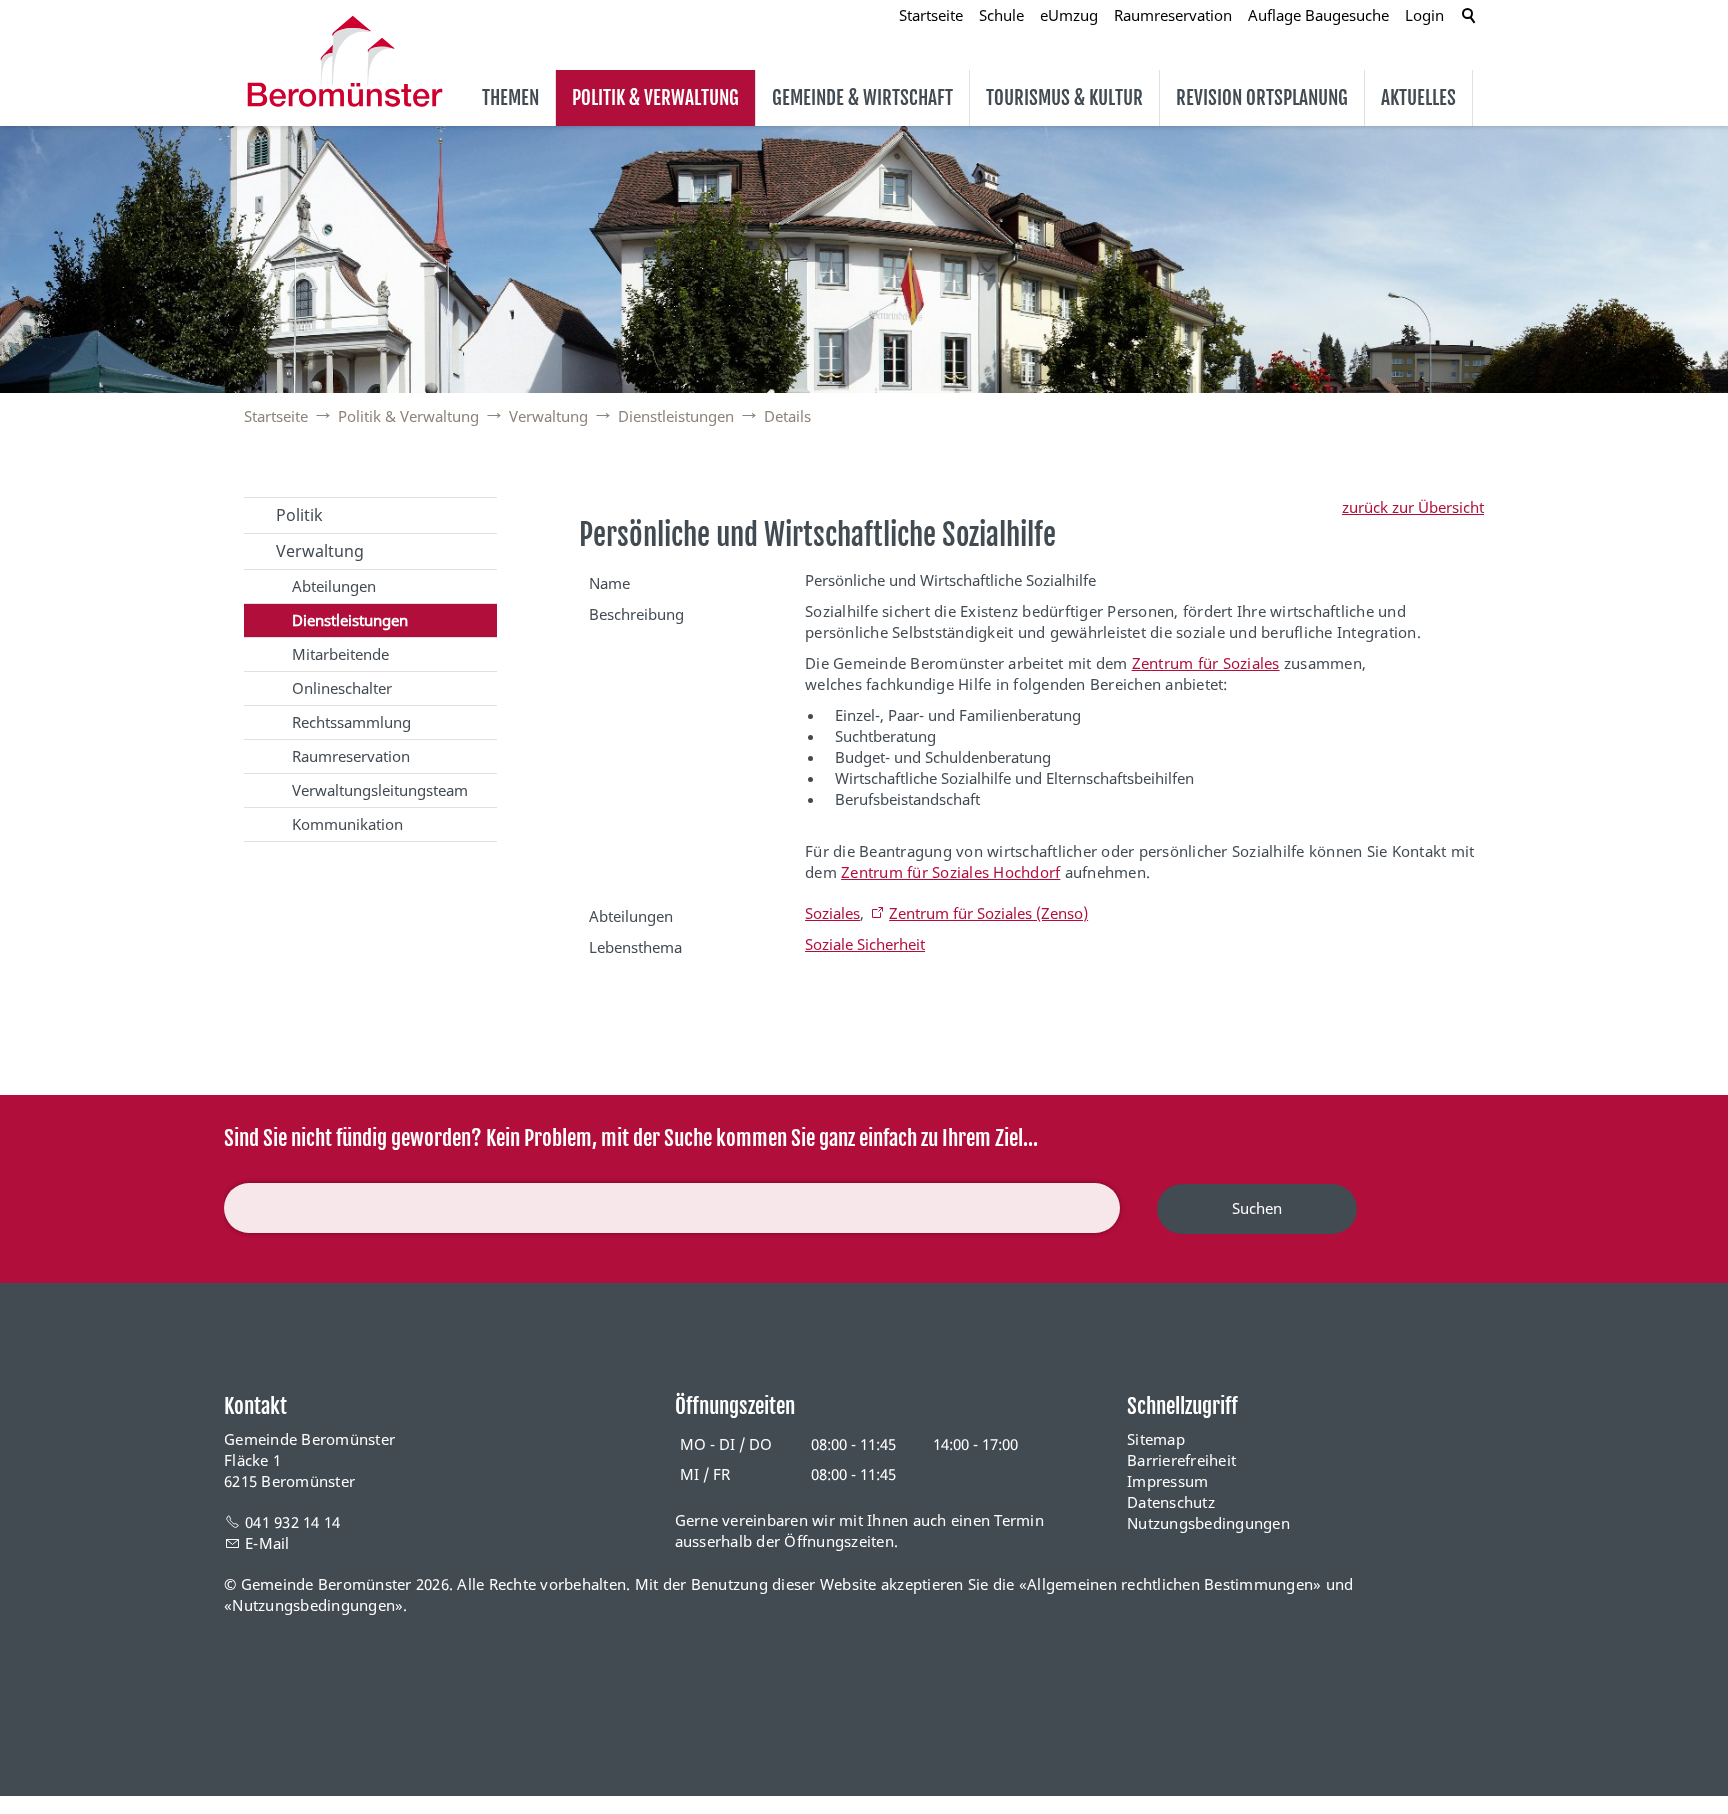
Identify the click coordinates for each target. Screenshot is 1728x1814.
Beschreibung (636, 614)
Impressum (1167, 1481)
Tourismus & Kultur (1064, 98)
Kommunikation (347, 824)
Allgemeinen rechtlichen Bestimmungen (1170, 1584)
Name (609, 583)
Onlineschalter (342, 688)
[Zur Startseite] (345, 61)
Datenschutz (1171, 1502)
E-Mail (267, 1543)
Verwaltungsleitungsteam (380, 790)
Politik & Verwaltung (655, 98)
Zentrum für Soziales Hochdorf (950, 872)
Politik (299, 515)
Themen (510, 98)
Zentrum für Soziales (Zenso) (988, 913)
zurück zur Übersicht (1413, 507)
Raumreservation (351, 756)
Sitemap (1156, 1439)
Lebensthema (635, 947)
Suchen (1257, 1208)
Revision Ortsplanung (1262, 98)
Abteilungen (334, 586)
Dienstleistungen (350, 620)
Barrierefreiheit (1181, 1460)
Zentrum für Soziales (1206, 663)
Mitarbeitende (340, 654)
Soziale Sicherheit (865, 944)
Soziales (832, 913)
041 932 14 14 (292, 1522)
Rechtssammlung (351, 722)
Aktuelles (1418, 98)
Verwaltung (320, 551)
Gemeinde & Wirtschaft (862, 98)
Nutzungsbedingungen (1208, 1523)
